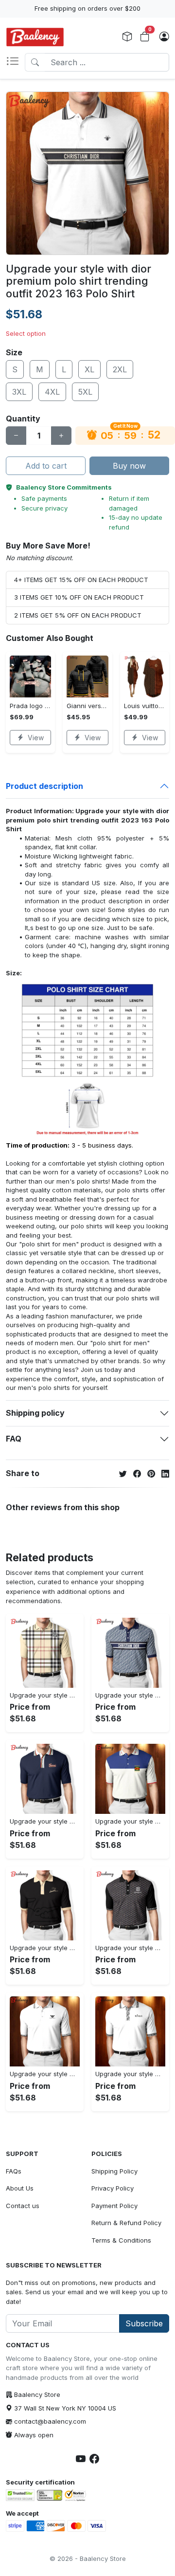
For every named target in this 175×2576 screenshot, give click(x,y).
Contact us (23, 2206)
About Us (20, 2188)
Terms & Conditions (121, 2240)
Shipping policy (35, 1413)
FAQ (14, 1439)
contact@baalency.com (50, 2421)
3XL (19, 392)
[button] (15, 62)
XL (89, 369)
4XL (52, 392)
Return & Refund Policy (126, 2223)
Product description (44, 786)
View (36, 738)
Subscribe (144, 2323)
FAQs (14, 2171)
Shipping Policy (114, 2171)
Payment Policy (114, 2206)
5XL (85, 392)
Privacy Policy (113, 2188)
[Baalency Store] (35, 37)
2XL (120, 369)
